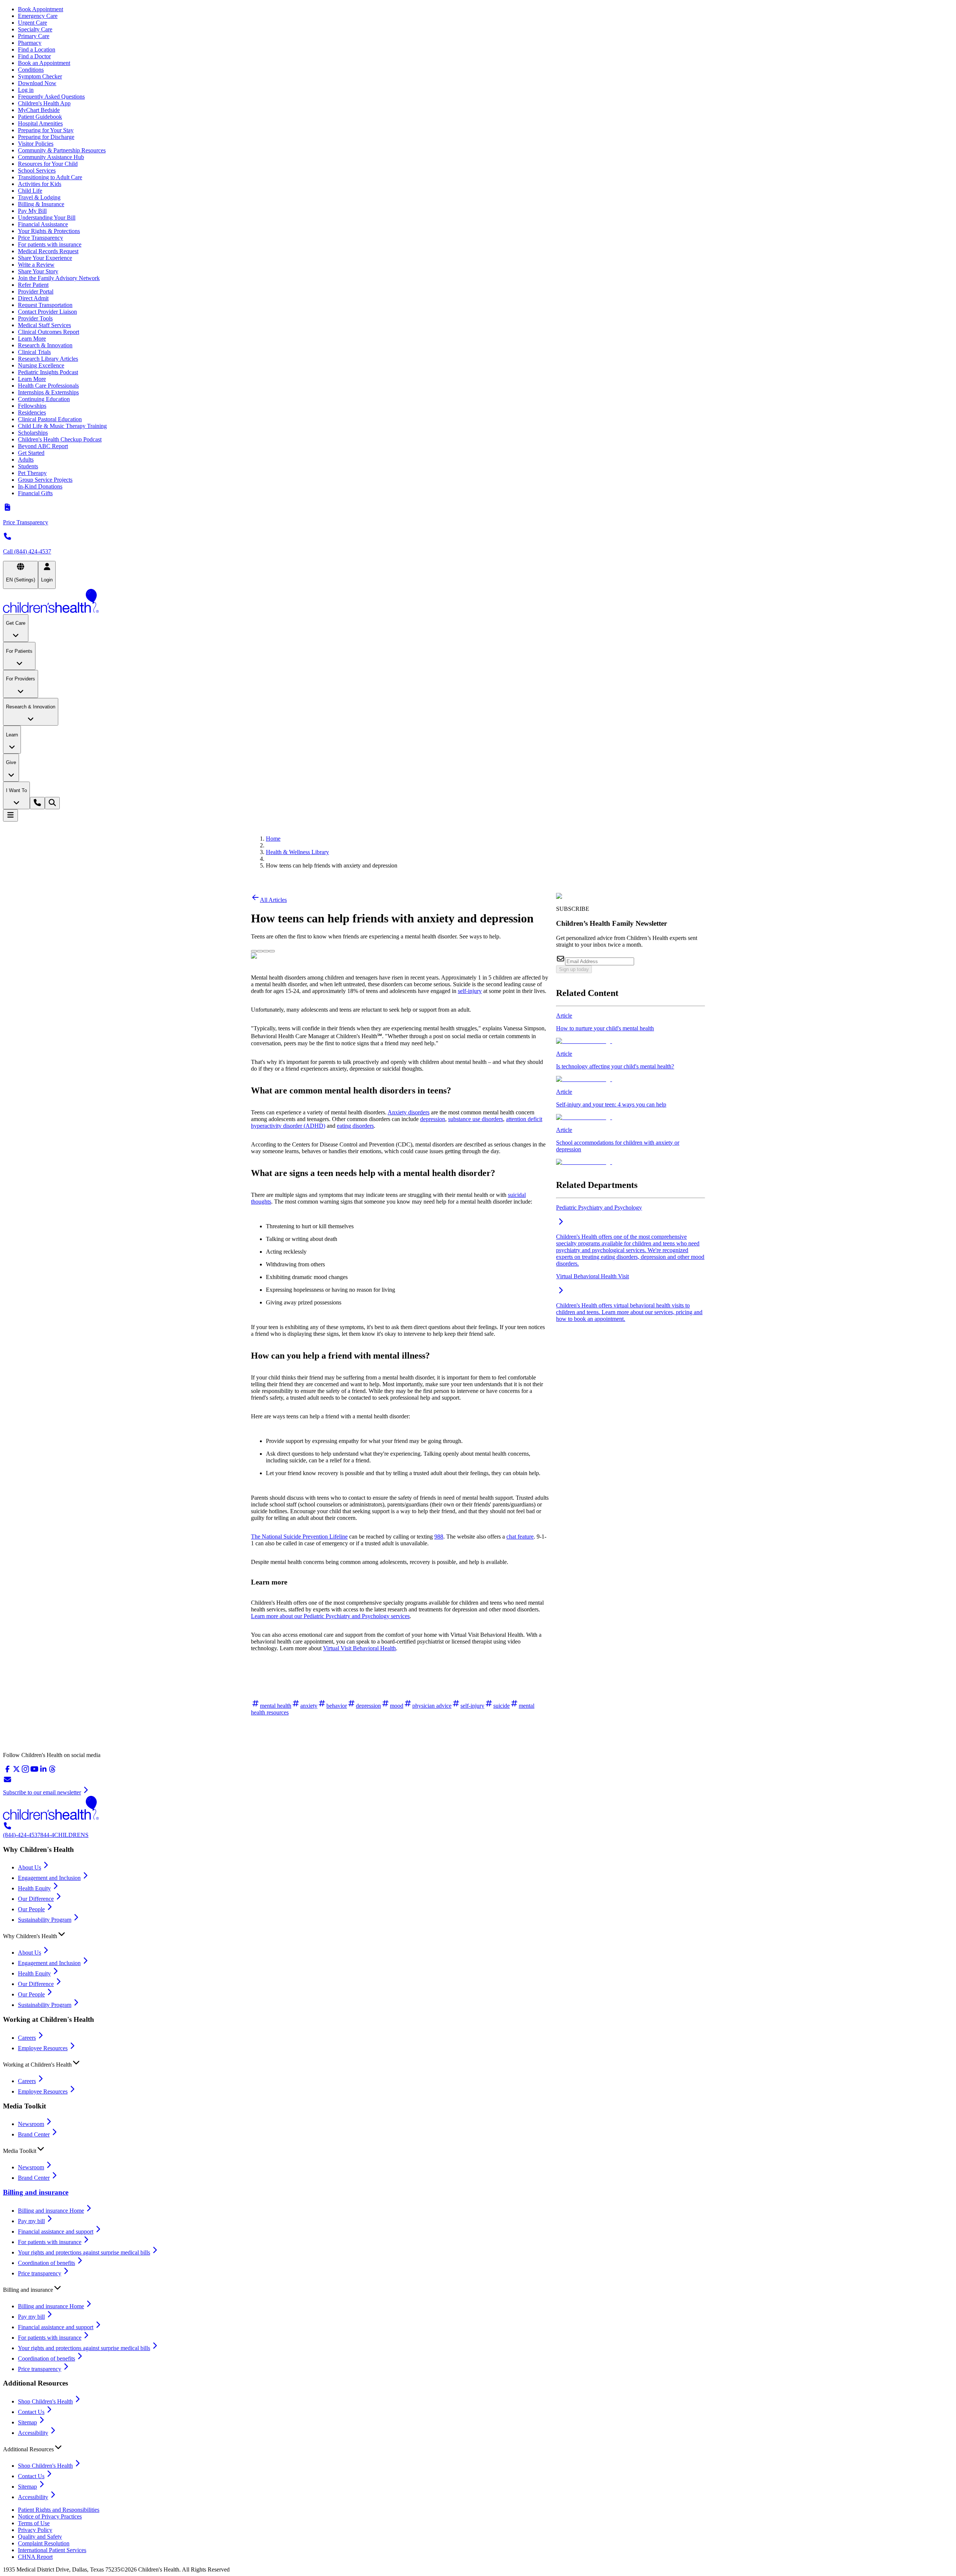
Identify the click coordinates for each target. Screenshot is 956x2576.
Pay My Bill (32, 211)
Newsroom (31, 2124)
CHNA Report (35, 2557)
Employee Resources (43, 2048)
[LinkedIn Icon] (266, 949)
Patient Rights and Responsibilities (59, 2510)
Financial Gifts (35, 493)
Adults (26, 460)
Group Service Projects (45, 480)
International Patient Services (52, 2550)
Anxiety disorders (409, 1112)
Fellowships (32, 406)
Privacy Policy (35, 2530)
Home (273, 839)
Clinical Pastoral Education (50, 419)
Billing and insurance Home (51, 2211)
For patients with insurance (50, 244)
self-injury (470, 991)
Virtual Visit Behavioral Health (359, 1648)
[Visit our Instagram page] (25, 1771)
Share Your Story (38, 271)
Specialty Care (35, 29)
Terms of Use (34, 2523)
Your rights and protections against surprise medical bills (84, 2252)
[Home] (478, 602)
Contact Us (31, 2412)
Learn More (32, 339)
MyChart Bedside (39, 110)
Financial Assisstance (43, 224)
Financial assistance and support (56, 2232)
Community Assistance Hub (51, 157)
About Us (30, 1867)
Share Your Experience (45, 258)
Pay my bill (31, 2221)
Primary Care (34, 36)
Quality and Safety (40, 2537)
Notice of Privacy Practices (50, 2516)
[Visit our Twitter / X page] (16, 1771)
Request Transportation (45, 305)
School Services (37, 170)
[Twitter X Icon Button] (254, 951)
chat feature (520, 1537)
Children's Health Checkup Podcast (60, 439)
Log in (26, 90)
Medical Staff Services (44, 325)
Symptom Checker (40, 76)
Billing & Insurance (41, 204)
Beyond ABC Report (43, 446)
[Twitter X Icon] (254, 949)
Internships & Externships (48, 392)
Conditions (31, 70)
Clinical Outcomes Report (49, 332)
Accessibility (33, 2433)
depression (433, 1119)
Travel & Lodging (39, 197)
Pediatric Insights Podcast (48, 372)
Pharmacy (30, 43)
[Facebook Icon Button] (260, 951)
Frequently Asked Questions (51, 97)
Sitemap (27, 2422)
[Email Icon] (272, 949)
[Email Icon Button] (272, 951)
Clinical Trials (34, 352)
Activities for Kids (40, 184)
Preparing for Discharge (46, 137)
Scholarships (33, 433)
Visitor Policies (36, 144)
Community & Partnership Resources (62, 150)
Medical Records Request (48, 251)
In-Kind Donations (40, 486)
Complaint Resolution (44, 2543)
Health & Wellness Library (297, 852)
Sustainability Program (45, 1920)
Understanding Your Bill (47, 218)
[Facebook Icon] (260, 949)
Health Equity (34, 1888)
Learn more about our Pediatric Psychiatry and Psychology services (330, 1616)
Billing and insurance (36, 2192)
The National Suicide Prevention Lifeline (299, 1537)
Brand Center (34, 2134)
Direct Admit (33, 298)
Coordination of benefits (46, 2263)
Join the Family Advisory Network (59, 278)
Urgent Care (32, 23)
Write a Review (36, 265)
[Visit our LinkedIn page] (43, 1771)
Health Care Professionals (48, 386)
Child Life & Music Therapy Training (62, 426)
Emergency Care (38, 16)
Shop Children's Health (45, 2401)
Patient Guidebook (40, 117)
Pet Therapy (32, 473)
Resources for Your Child (48, 164)
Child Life (30, 191)
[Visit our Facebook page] (7, 1771)
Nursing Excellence (41, 365)
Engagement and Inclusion (49, 1878)
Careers (27, 2038)
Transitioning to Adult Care (50, 177)
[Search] (52, 803)
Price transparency (40, 2273)
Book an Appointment (44, 63)
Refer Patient (33, 285)
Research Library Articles (48, 359)
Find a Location (37, 49)
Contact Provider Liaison (47, 312)
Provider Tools (35, 318)
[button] (478, 1934)
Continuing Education (44, 399)
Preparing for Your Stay (46, 130)
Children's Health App (44, 103)
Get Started (31, 453)
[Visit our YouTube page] (34, 1771)
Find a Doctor (34, 56)
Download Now (37, 83)
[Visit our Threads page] (52, 1771)
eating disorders (355, 1126)
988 (439, 1537)
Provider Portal (36, 291)
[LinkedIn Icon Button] (266, 951)
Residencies (32, 412)
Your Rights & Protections (49, 231)
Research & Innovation (45, 345)
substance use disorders (476, 1119)
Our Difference (36, 1899)
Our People (31, 1909)
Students (28, 466)
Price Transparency (41, 238)
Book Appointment (41, 9)
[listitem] (631, 1028)
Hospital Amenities (40, 123)
